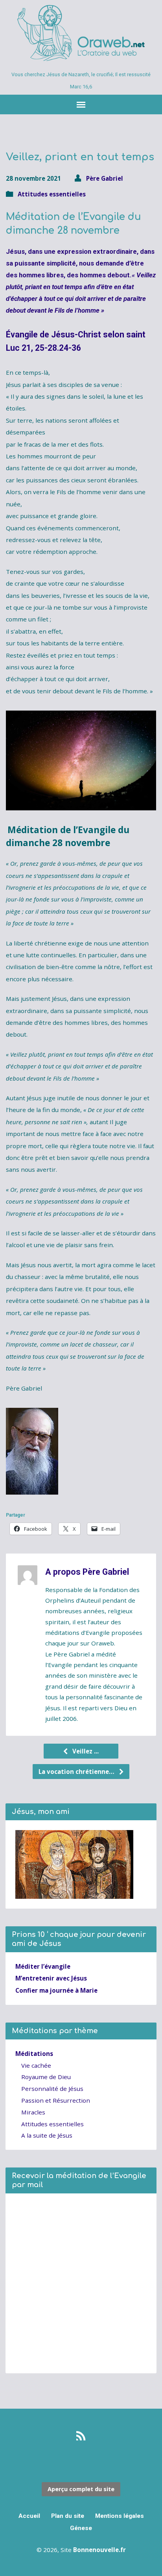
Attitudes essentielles (52, 194)
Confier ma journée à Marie (56, 1990)
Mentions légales (120, 2516)
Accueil (29, 2516)
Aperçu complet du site (81, 2489)
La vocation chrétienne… (77, 1772)
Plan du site (68, 2516)
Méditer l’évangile (43, 1966)
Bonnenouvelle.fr (99, 2550)
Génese (81, 2528)
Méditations (34, 2054)
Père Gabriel (105, 178)
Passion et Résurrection (56, 2100)
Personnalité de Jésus (52, 2089)
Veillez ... (85, 1751)
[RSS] (81, 2436)
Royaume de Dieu (46, 2077)
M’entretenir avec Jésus (51, 1978)
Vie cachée (36, 2065)
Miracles (33, 2112)
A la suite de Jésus (47, 2135)
